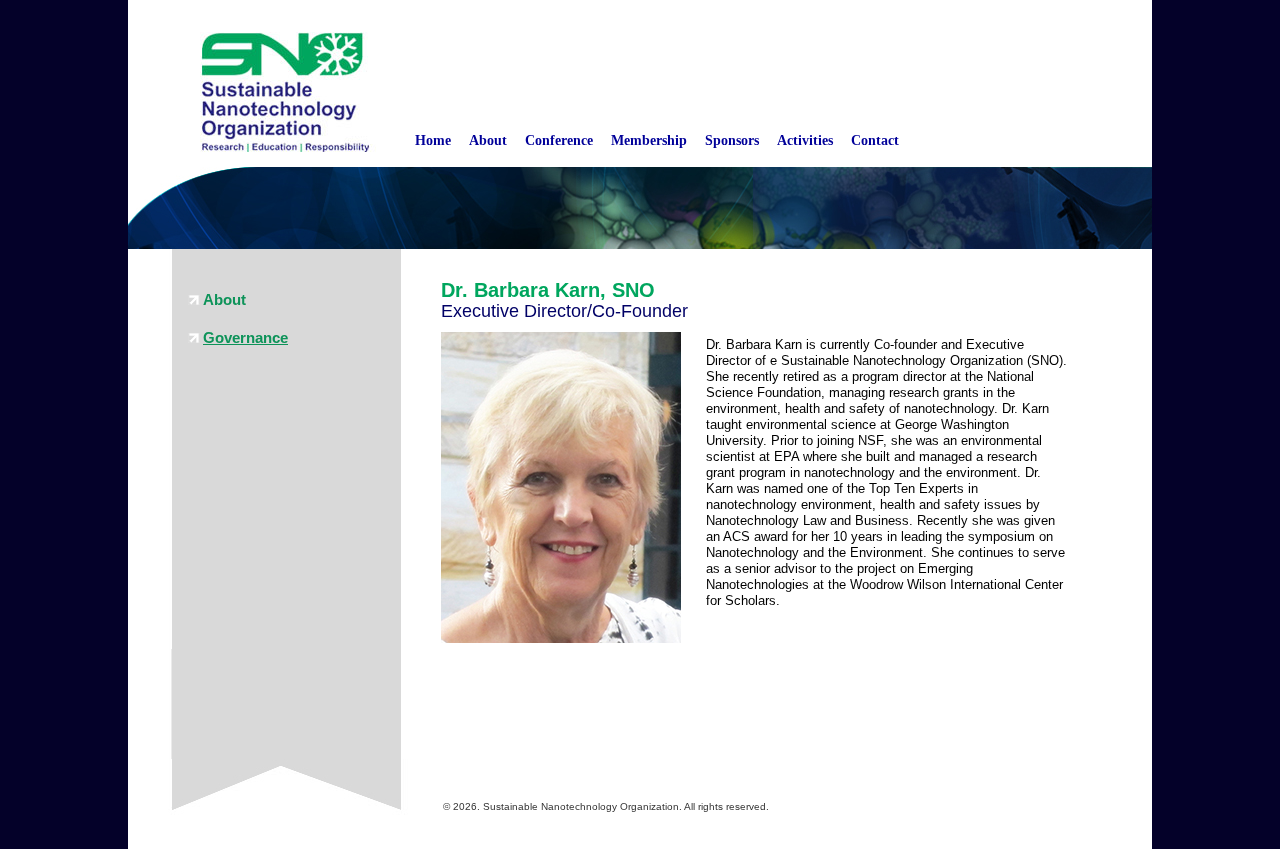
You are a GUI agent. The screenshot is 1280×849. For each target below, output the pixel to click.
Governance (245, 337)
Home (433, 140)
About (488, 140)
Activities (805, 140)
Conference (559, 140)
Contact (875, 140)
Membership (649, 140)
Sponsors (732, 140)
